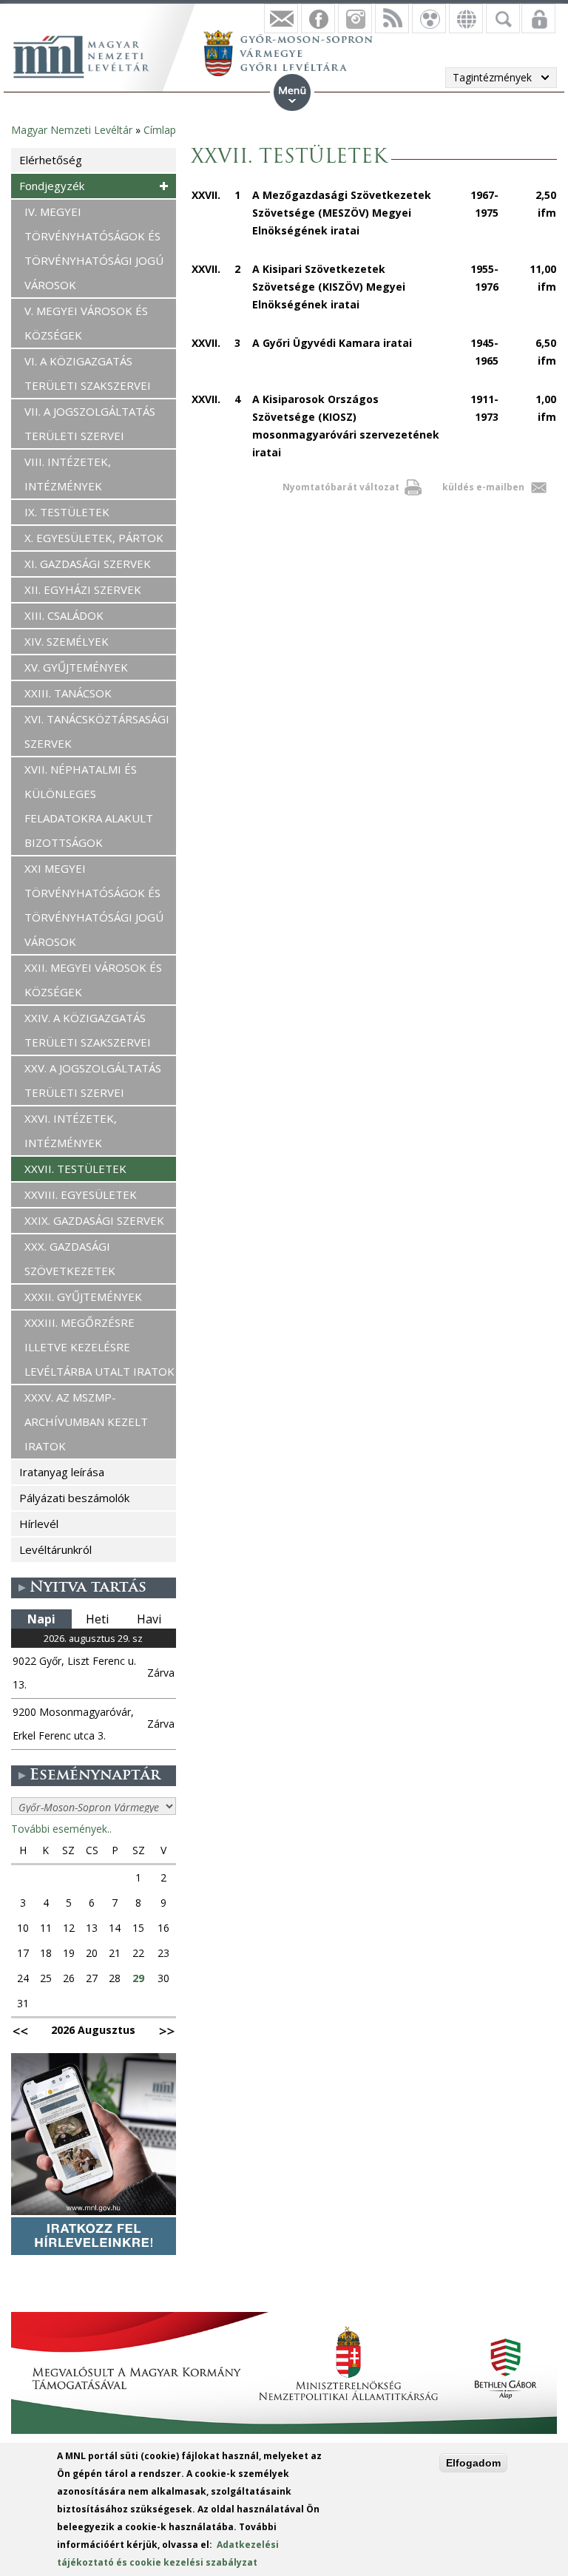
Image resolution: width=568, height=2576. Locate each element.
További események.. (61, 1829)
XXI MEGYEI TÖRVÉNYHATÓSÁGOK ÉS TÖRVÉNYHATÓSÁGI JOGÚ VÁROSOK (94, 905)
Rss (392, 18)
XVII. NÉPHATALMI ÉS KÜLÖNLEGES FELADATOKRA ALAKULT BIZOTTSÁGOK (89, 806)
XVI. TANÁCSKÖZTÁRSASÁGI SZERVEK (97, 731)
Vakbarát (429, 18)
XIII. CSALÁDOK (64, 615)
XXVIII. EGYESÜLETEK (81, 1194)
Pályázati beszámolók (74, 1498)
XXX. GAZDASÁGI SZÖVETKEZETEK (70, 1258)
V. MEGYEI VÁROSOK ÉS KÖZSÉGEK (86, 323)
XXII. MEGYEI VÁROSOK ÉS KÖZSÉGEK (93, 980)
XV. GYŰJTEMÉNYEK (76, 667)
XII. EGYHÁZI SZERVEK (83, 589)
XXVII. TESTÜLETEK (75, 1169)
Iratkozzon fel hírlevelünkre (281, 18)
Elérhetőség (51, 160)
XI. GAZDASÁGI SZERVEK (88, 564)
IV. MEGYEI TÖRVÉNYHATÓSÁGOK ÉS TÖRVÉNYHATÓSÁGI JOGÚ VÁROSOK (94, 248)
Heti (97, 1619)
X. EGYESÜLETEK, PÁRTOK (94, 538)
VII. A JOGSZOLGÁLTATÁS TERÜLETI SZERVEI (90, 423)
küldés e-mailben (483, 487)
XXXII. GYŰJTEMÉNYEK (83, 1297)
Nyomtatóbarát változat (341, 487)
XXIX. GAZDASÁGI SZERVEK (94, 1220)
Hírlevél (39, 1524)
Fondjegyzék (52, 186)
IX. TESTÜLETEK (67, 512)
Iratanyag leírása (62, 1472)
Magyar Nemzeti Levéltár (72, 130)
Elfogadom (473, 2463)
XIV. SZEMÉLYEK (67, 641)
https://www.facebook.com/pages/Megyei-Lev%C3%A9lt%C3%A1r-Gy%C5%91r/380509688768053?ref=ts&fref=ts (318, 18)
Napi (41, 1619)
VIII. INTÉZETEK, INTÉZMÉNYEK (68, 474)
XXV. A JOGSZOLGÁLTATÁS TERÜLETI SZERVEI (93, 1080)
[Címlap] (89, 55)
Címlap (160, 130)
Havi (149, 1619)
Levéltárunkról (55, 1549)
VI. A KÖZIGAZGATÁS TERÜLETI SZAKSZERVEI (88, 373)
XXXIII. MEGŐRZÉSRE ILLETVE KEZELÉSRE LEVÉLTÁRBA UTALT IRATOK (99, 1347)
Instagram (355, 18)
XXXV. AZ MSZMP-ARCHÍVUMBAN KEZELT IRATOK (86, 1421)
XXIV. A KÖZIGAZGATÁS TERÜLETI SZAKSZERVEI (88, 1030)
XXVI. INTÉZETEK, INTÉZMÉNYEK (71, 1130)
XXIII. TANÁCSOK (68, 693)
